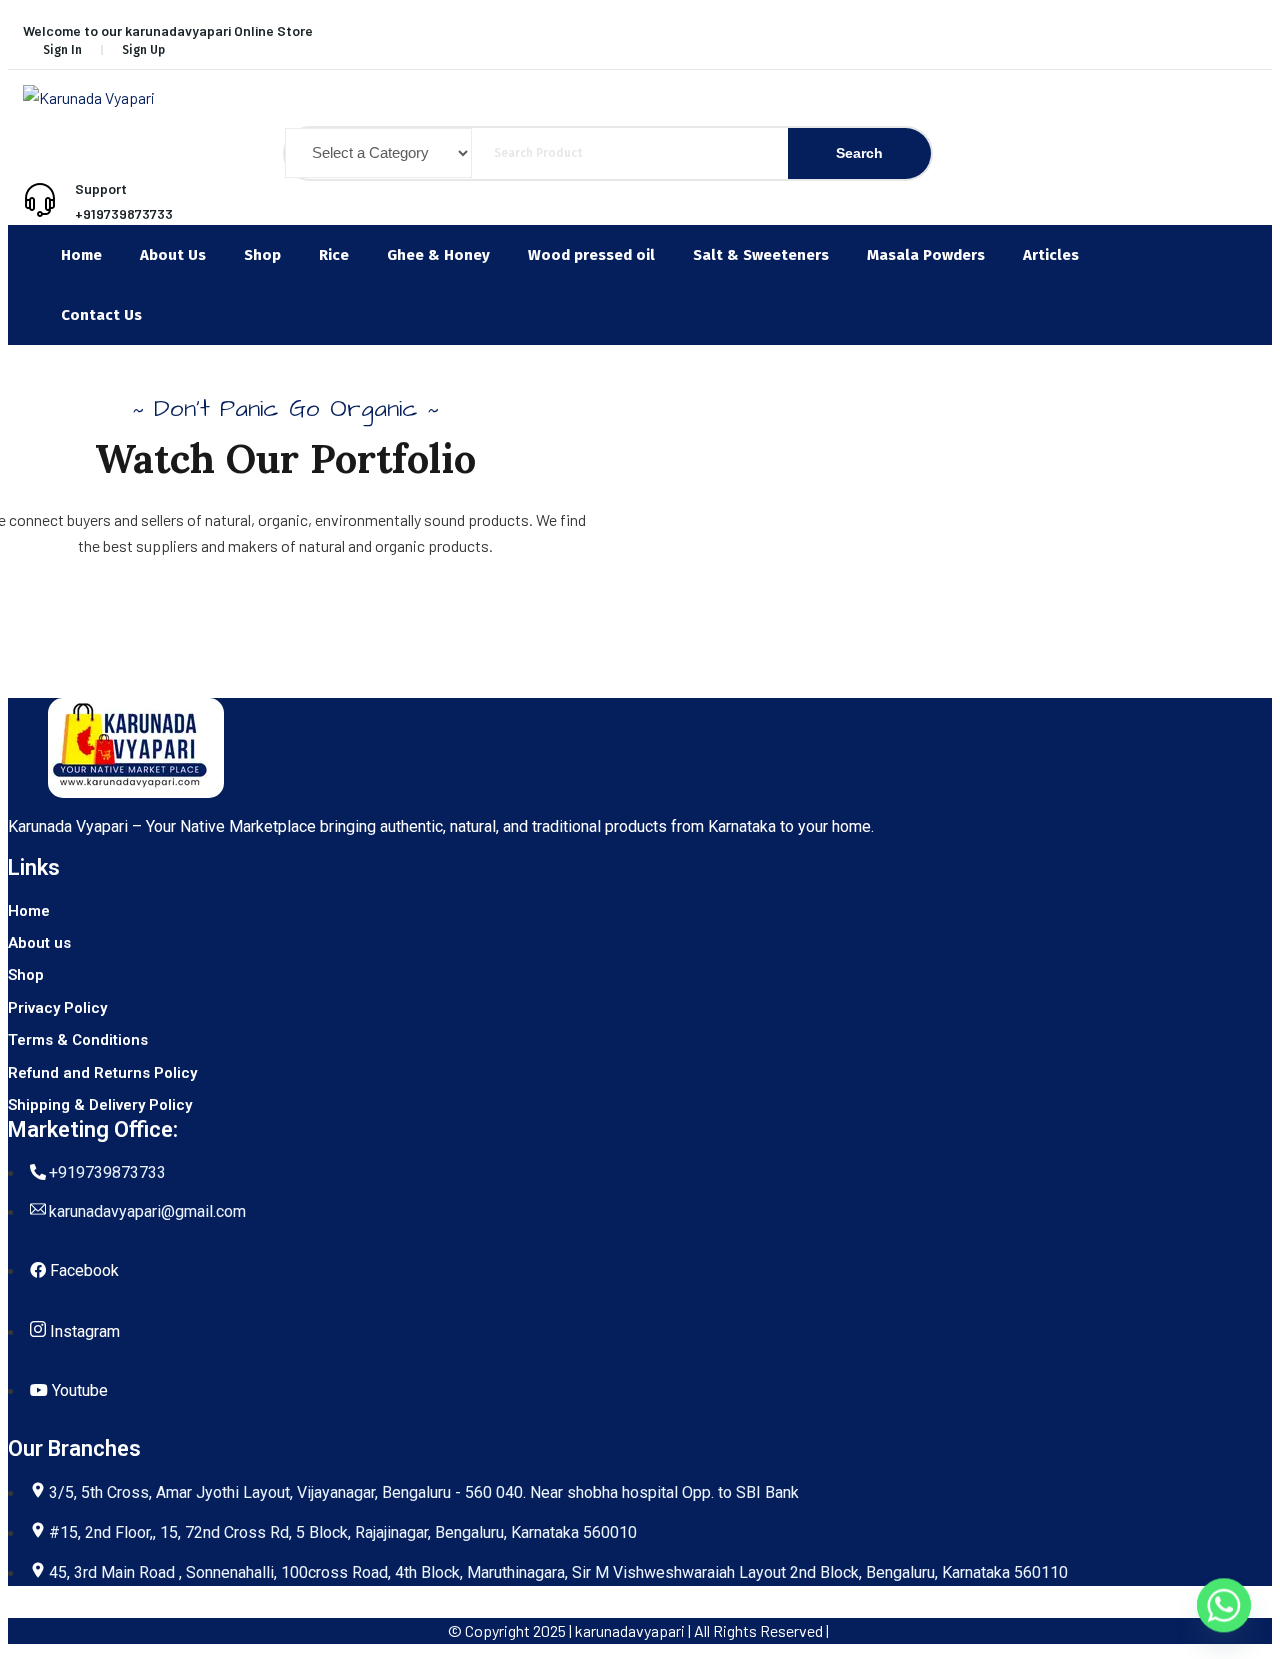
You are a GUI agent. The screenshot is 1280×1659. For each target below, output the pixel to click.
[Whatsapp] (1224, 1607)
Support (101, 188)
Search (859, 153)
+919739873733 (124, 213)
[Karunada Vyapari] (608, 98)
